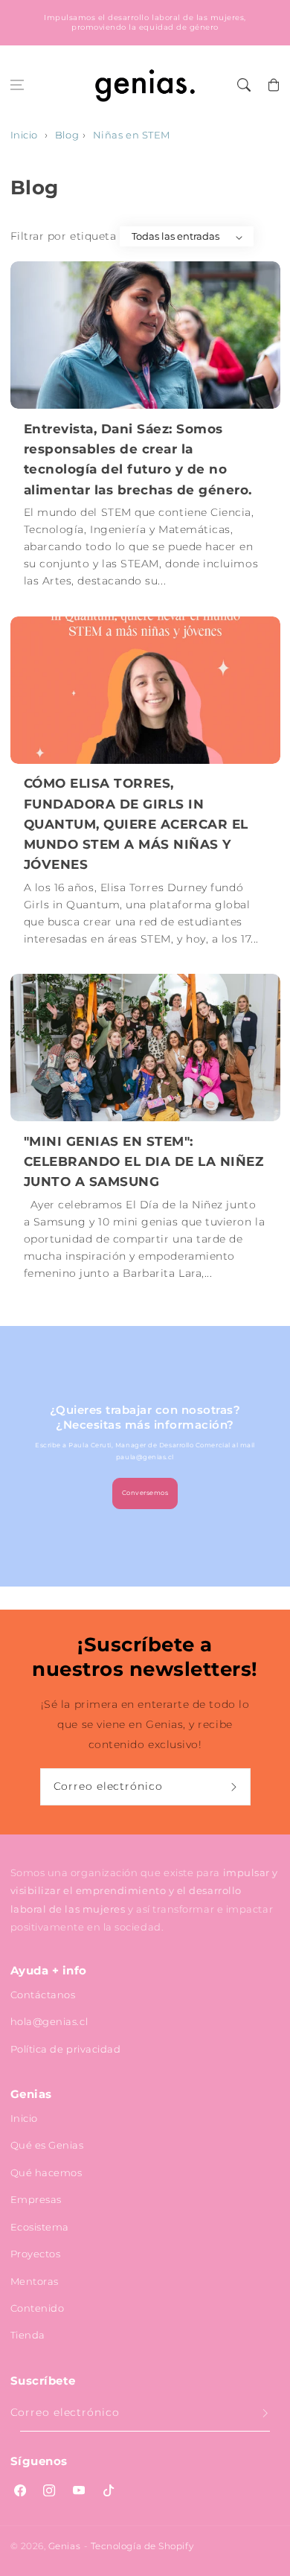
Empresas (36, 2199)
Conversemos (145, 1493)
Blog (67, 135)
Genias (64, 2546)
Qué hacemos (46, 2172)
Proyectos (36, 2254)
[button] (17, 85)
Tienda (28, 2335)
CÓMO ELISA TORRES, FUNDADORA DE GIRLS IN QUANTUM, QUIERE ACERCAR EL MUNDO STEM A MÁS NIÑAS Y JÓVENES (136, 824)
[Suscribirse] (236, 1787)
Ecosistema (40, 2227)
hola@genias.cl (49, 2021)
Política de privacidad (66, 2049)
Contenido (38, 2308)
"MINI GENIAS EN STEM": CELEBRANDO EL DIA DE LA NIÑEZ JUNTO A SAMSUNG (144, 1161)
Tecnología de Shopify (142, 2546)
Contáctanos (43, 1995)
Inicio (24, 135)
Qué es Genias (47, 2145)
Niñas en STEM (132, 135)
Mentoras (35, 2281)
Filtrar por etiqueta (64, 236)
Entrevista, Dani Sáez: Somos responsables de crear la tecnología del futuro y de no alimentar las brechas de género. (138, 459)
